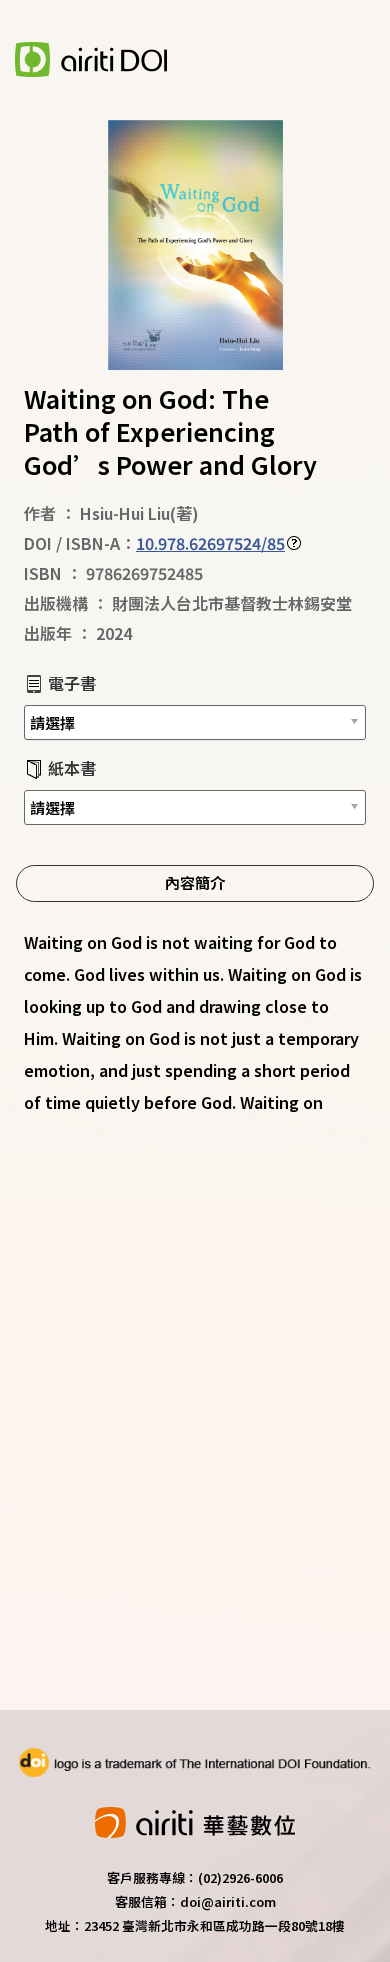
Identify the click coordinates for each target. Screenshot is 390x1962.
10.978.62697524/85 (210, 543)
